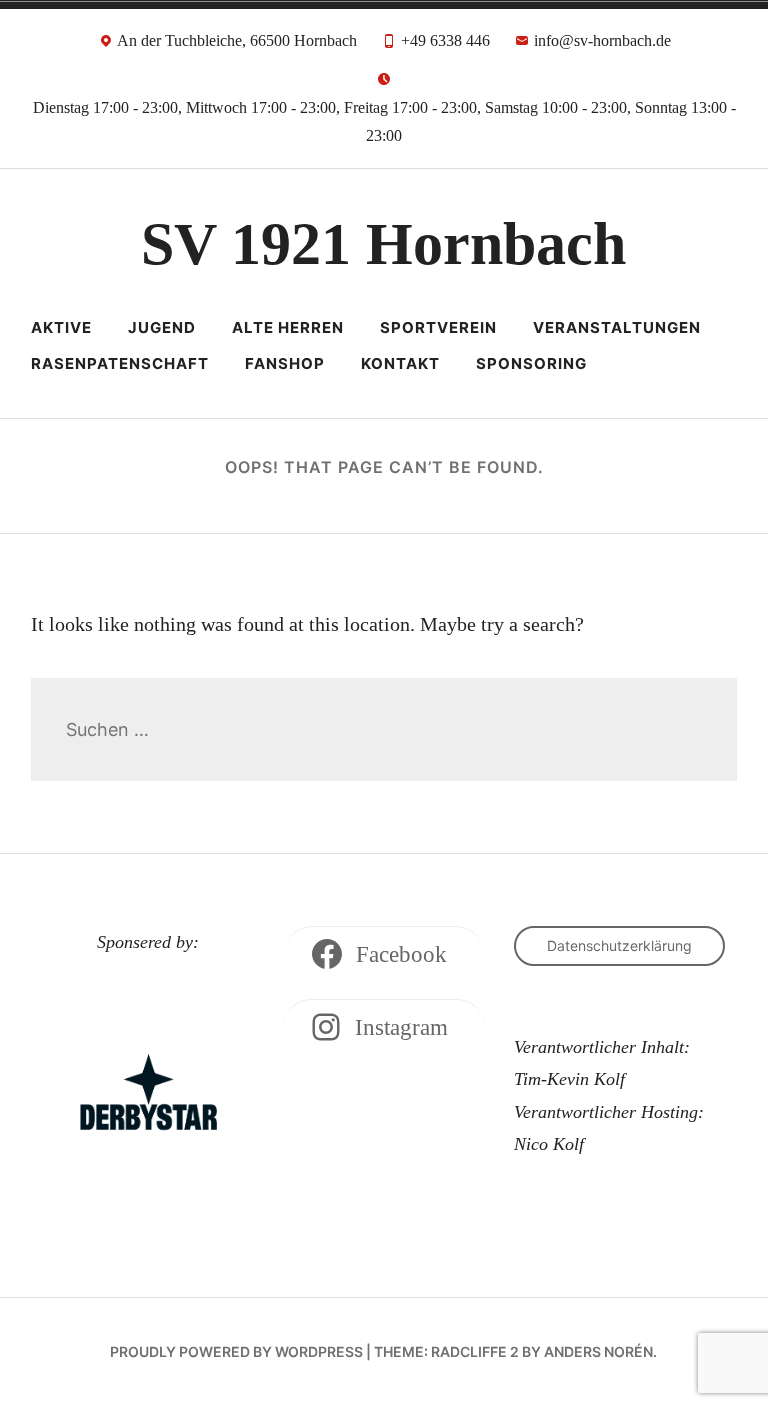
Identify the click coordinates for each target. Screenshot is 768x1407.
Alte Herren (288, 327)
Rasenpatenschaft (120, 363)
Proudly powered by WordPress (236, 1351)
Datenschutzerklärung (619, 945)
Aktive (61, 327)
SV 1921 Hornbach (383, 244)
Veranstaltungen (617, 327)
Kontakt (400, 363)
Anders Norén (598, 1351)
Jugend (162, 327)
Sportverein (438, 327)
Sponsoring (531, 363)
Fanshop (285, 363)
